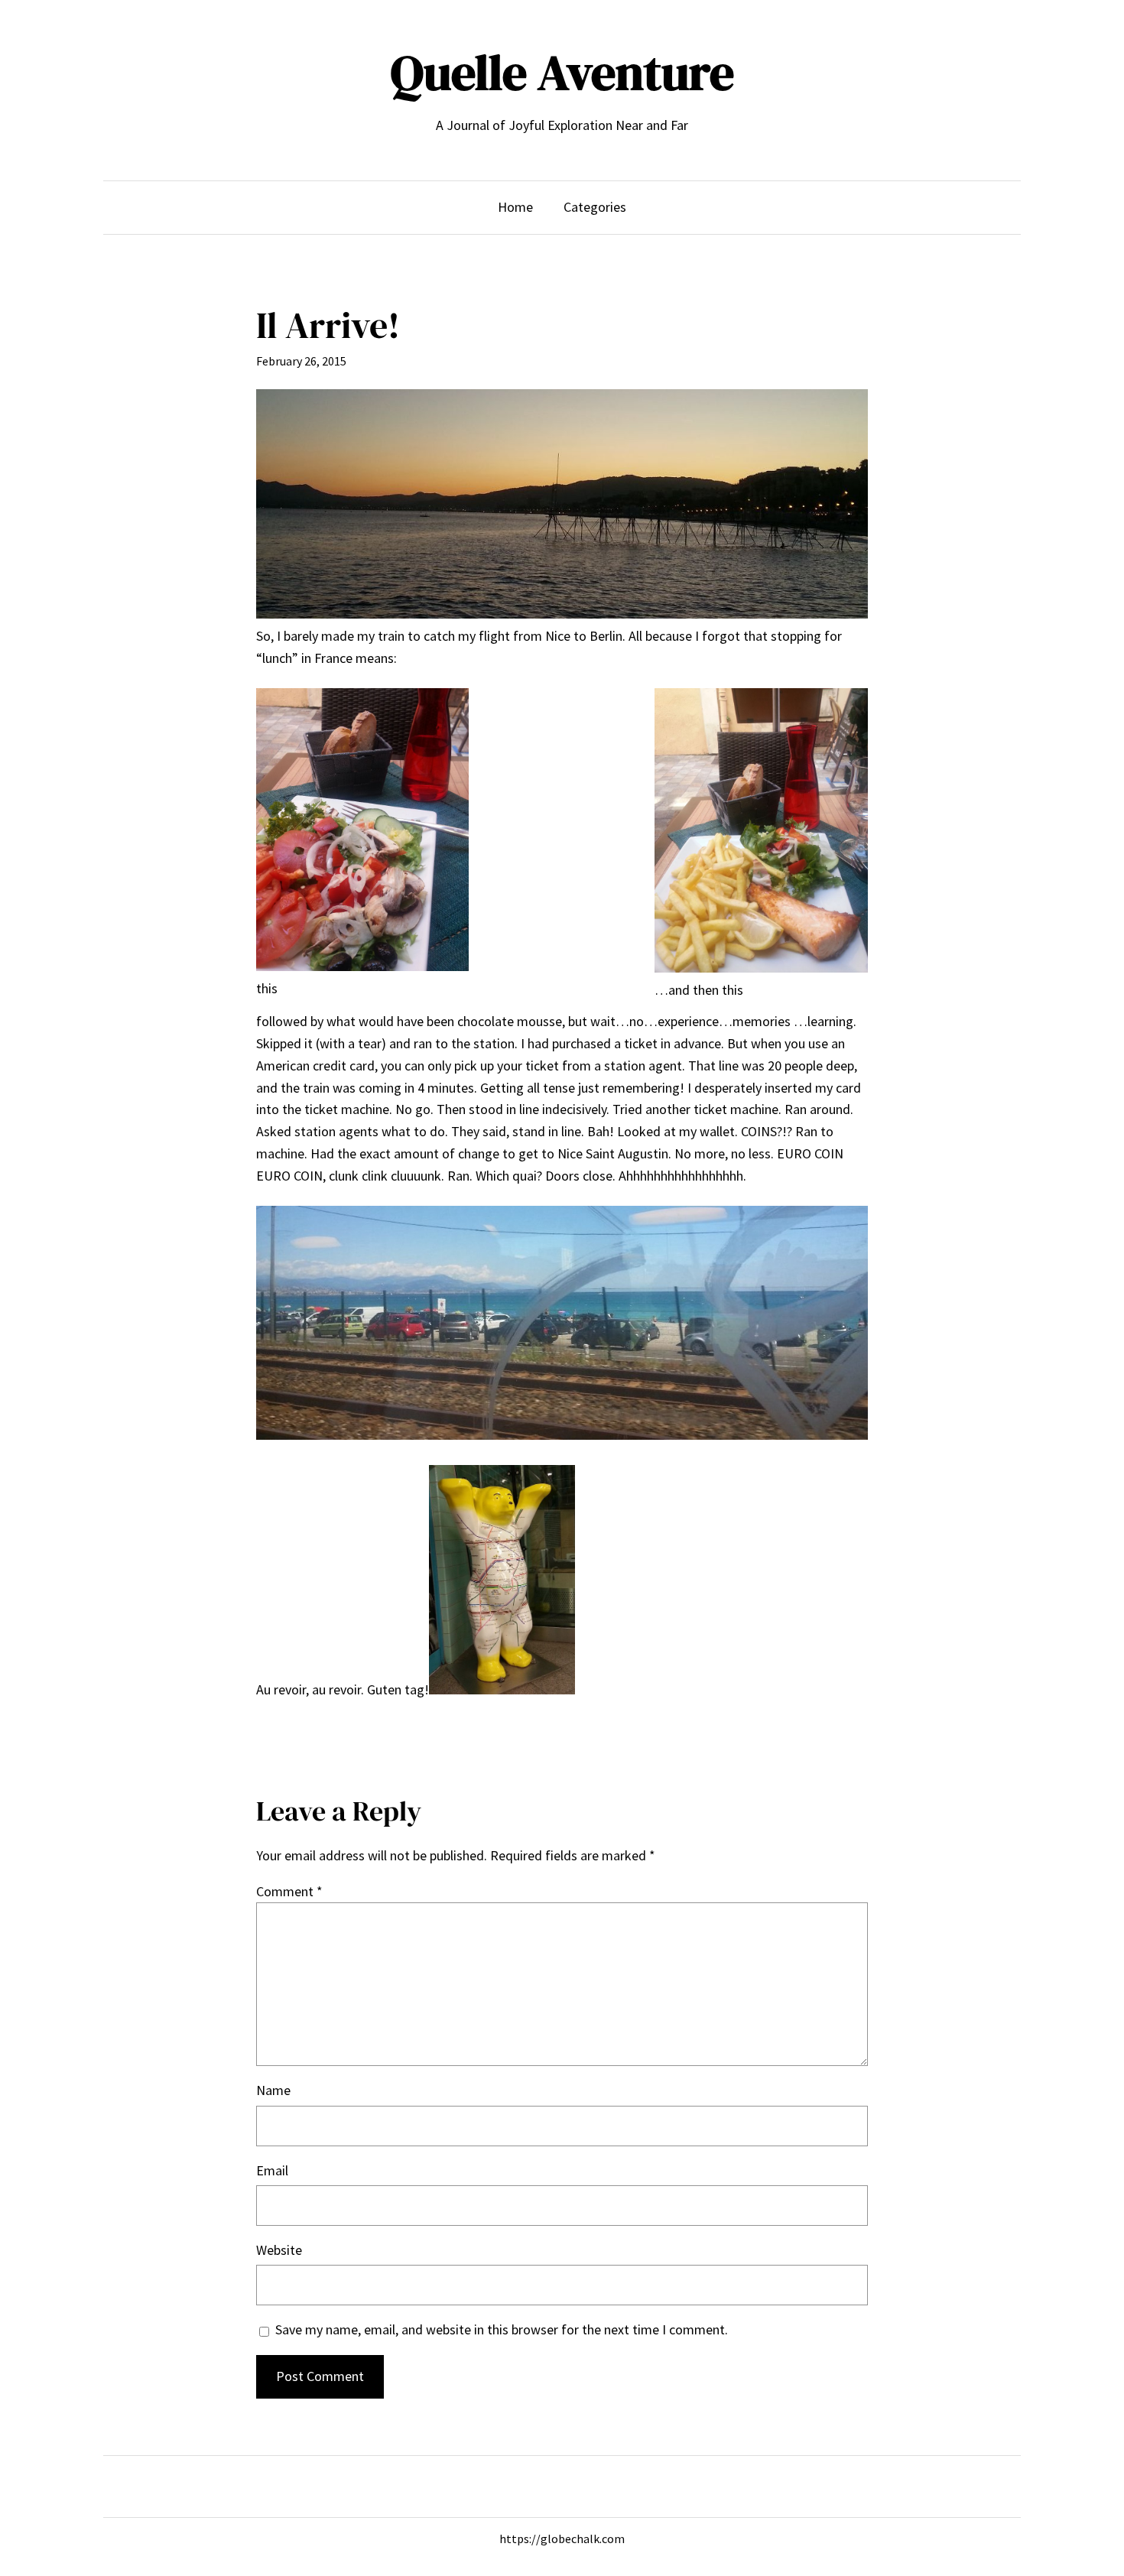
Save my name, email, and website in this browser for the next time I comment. (502, 2329)
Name (273, 2090)
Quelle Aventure (562, 72)
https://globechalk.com (562, 2539)
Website (279, 2250)
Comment (289, 1891)
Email (272, 2170)
